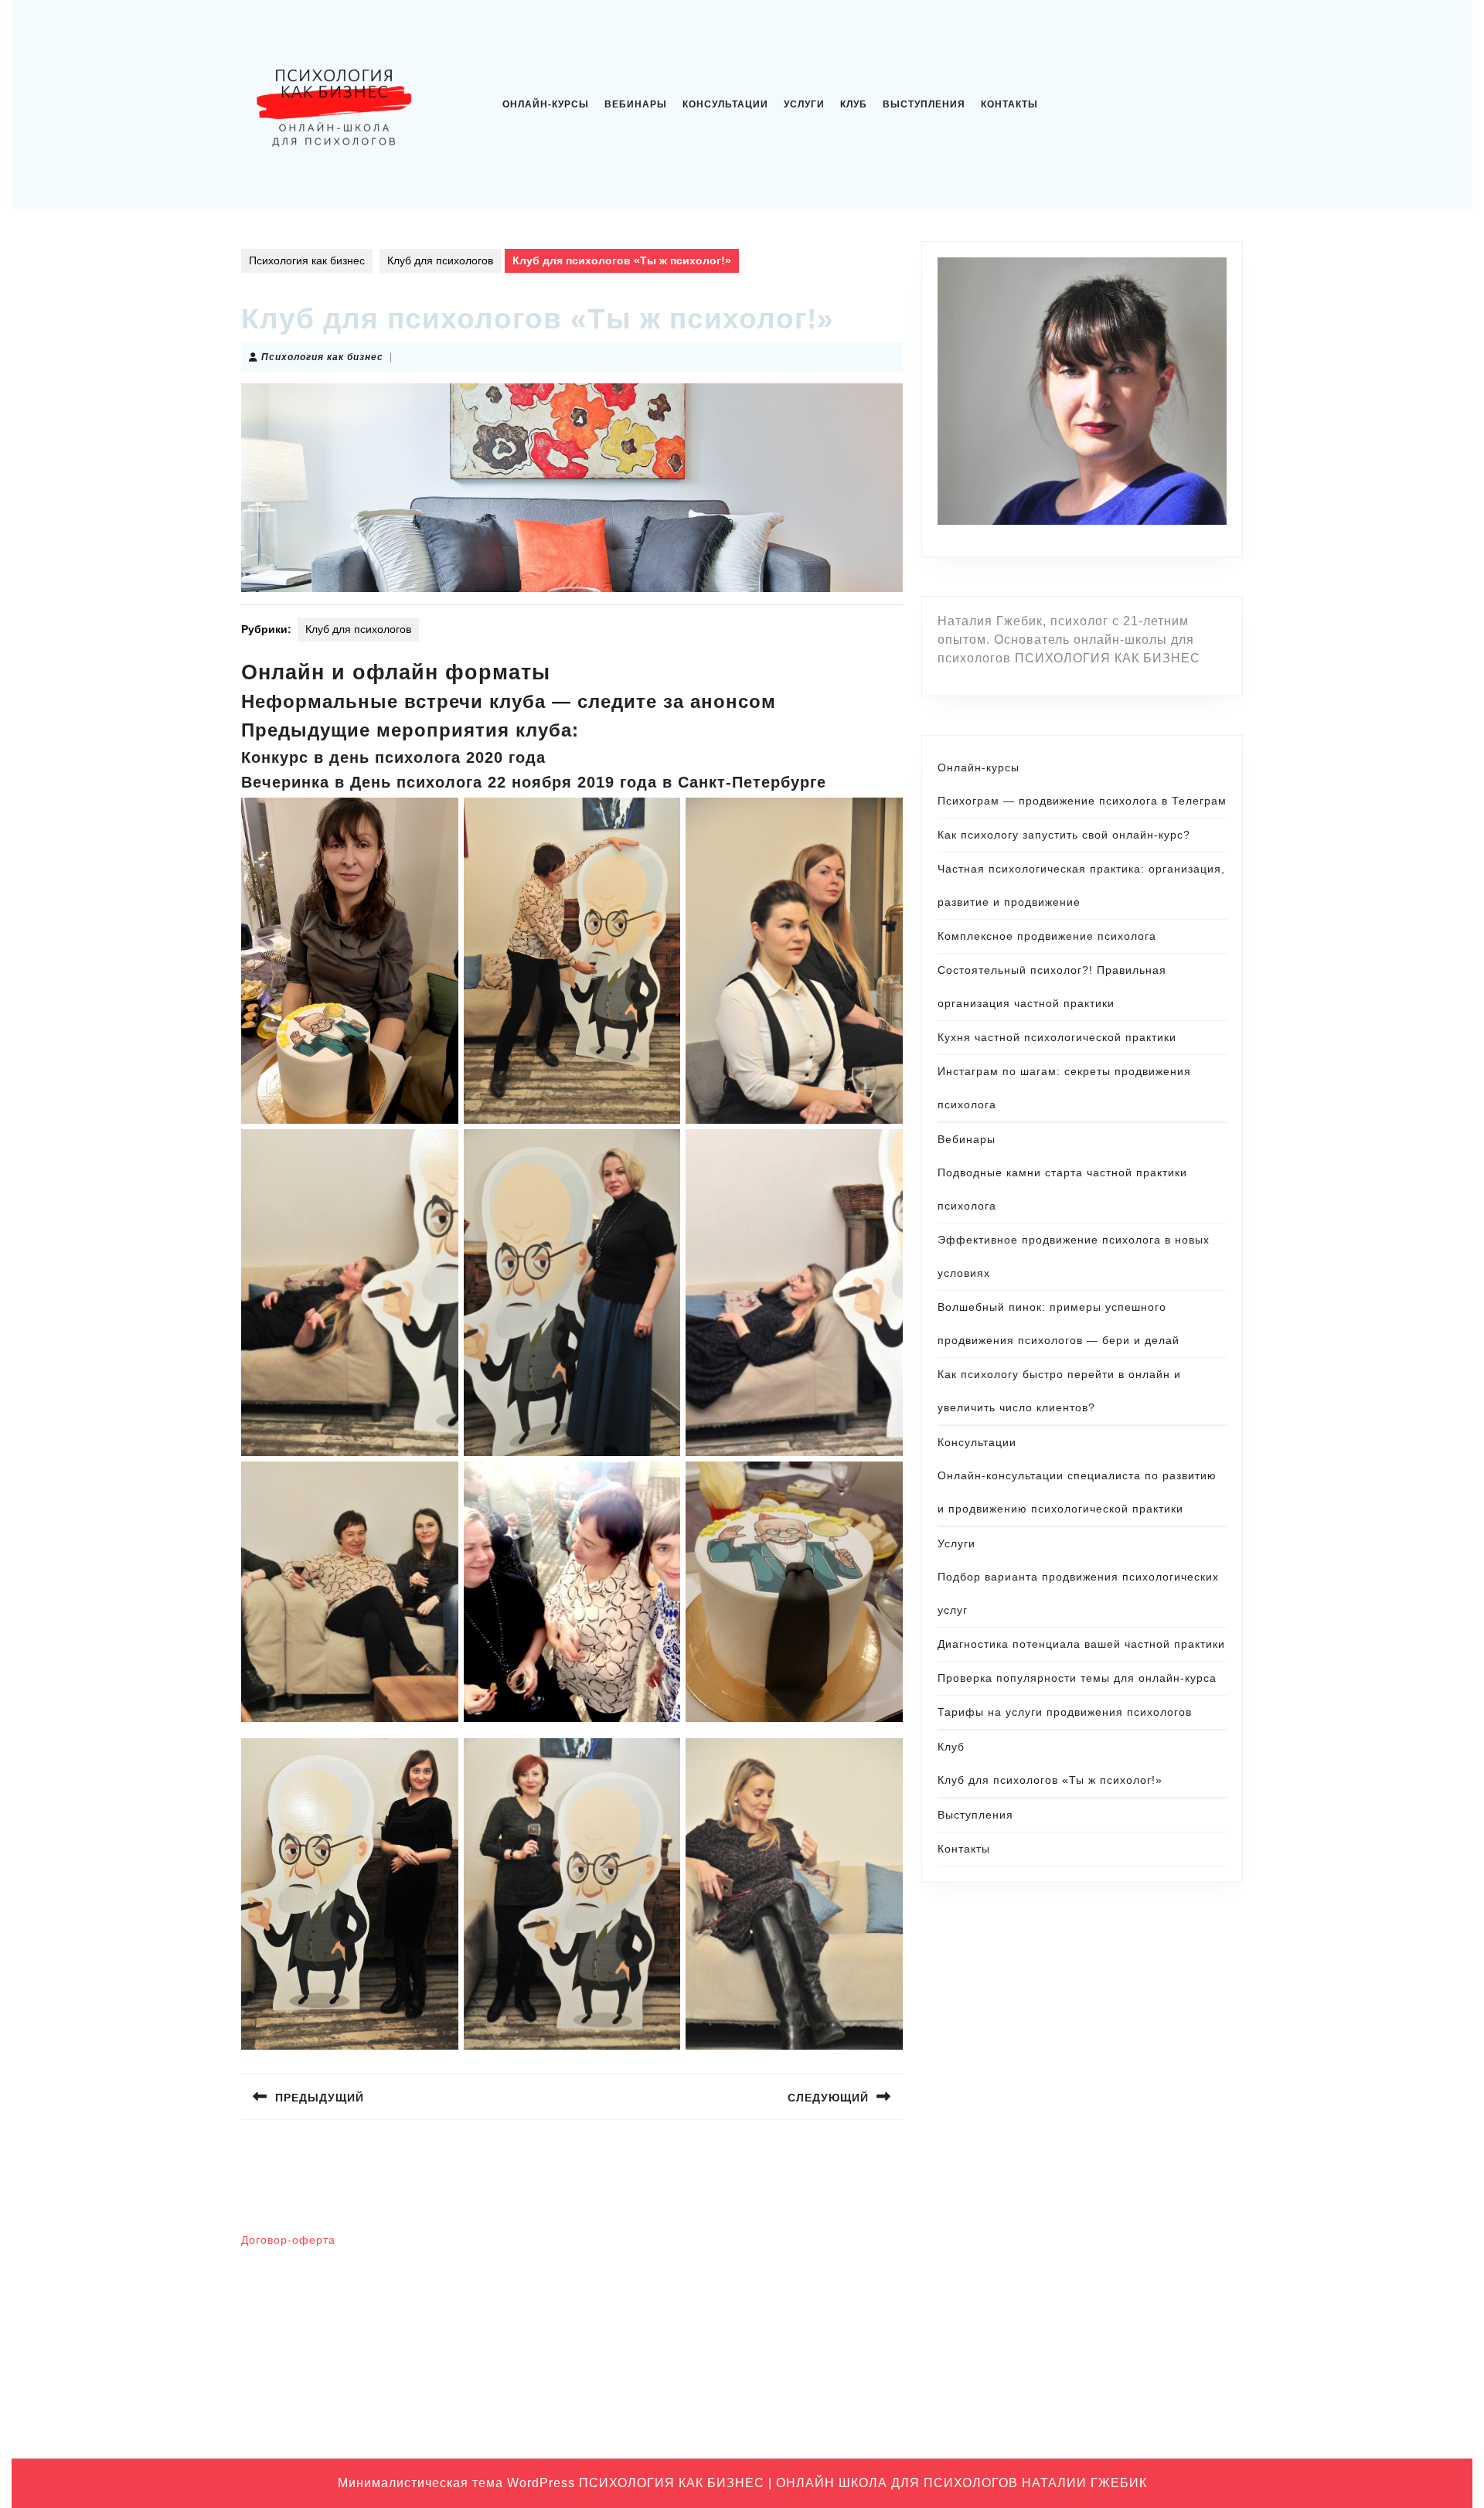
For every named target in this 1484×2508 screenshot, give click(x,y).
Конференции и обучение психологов (1102, 2367)
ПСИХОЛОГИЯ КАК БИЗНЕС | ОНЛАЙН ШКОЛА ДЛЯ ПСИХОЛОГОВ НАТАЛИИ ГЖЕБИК (863, 2483)
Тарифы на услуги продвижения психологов (1065, 1712)
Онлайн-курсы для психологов (1084, 2391)
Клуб (854, 104)
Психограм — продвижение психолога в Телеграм (1082, 801)
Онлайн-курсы (546, 104)
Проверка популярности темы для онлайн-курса (1077, 1678)
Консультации (725, 104)
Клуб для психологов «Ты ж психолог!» (1050, 1780)
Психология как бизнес (307, 260)
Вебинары (636, 104)
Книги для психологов (1062, 2319)
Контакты (1009, 104)
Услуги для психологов (1064, 2414)
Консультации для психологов (1082, 2343)
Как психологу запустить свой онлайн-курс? (1064, 835)
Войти (766, 2247)
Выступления (924, 104)
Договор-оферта (288, 2240)
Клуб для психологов (440, 260)
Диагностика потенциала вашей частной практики (1081, 1644)
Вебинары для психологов (1073, 2247)
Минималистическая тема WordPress (456, 2483)
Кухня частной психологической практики (1057, 1037)
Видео (1022, 2271)
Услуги (804, 104)
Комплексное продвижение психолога (1047, 936)
